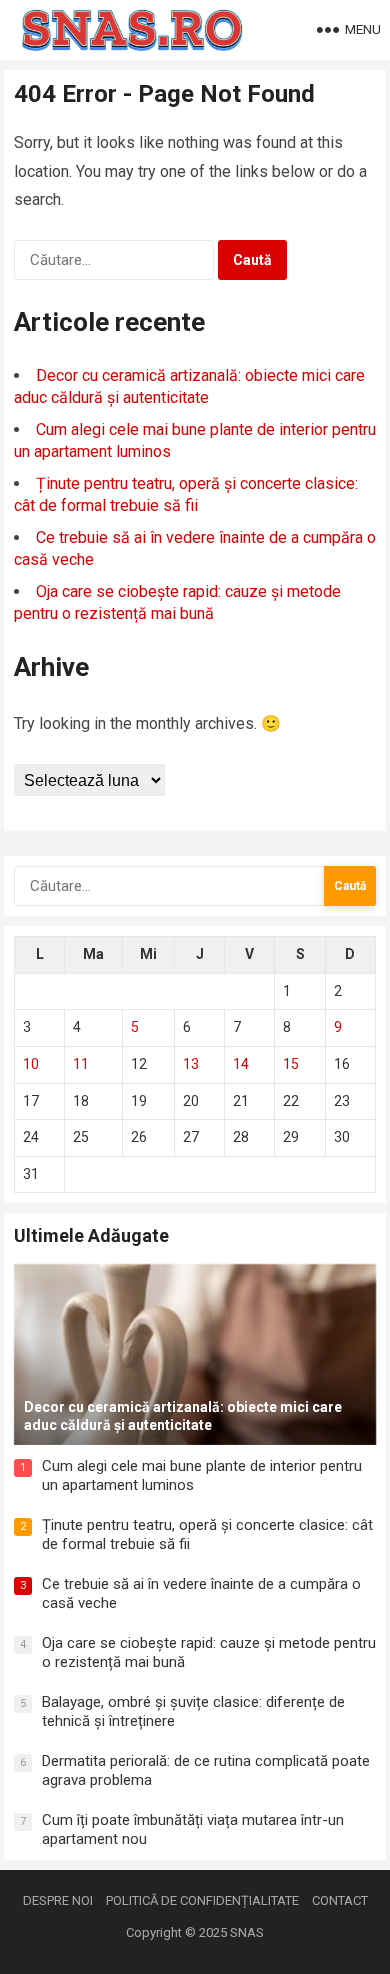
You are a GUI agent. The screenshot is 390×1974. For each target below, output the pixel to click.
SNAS (247, 1932)
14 (241, 1064)
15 (291, 1064)
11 (81, 1064)
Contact (340, 1900)
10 (31, 1064)
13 (191, 1064)
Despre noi (58, 1900)
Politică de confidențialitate (202, 1900)
